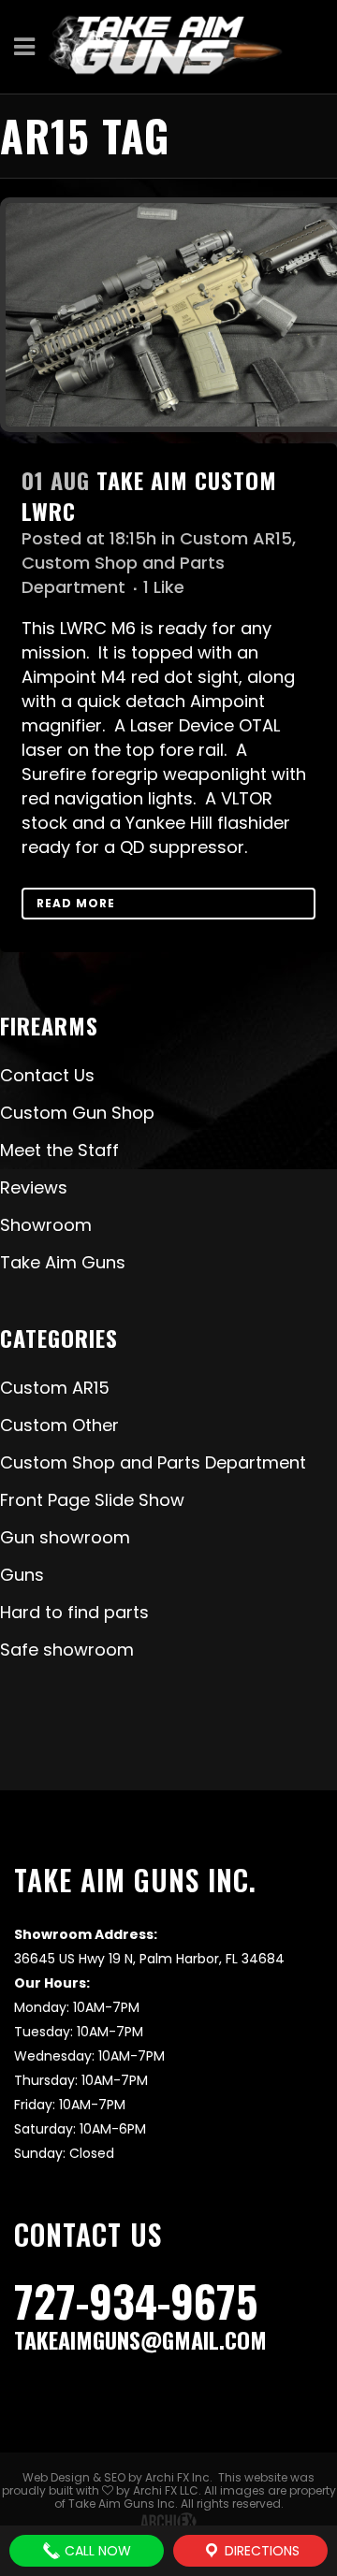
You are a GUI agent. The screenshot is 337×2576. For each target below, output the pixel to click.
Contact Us (47, 1075)
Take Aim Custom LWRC (149, 495)
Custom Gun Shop (77, 1113)
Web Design (56, 2477)
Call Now (96, 2551)
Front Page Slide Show (92, 1500)
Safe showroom (67, 1650)
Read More (76, 903)
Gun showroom (65, 1537)
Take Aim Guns (63, 1262)
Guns (22, 1575)
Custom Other (59, 1425)
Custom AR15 (236, 538)
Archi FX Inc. (179, 2477)
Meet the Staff (59, 1150)
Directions (260, 2551)
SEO (115, 2477)
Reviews (34, 1187)
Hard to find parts (74, 1612)
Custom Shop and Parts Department (123, 575)
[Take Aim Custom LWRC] (168, 315)
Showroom (46, 1225)
